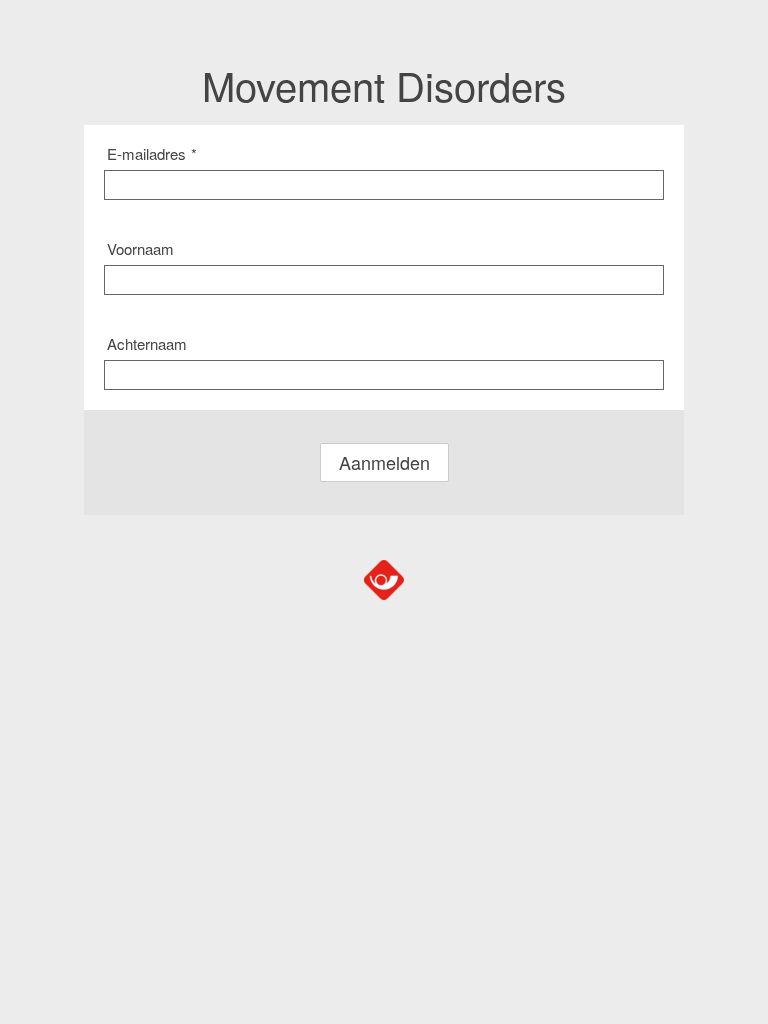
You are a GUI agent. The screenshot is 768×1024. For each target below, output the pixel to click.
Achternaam (147, 343)
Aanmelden (384, 462)
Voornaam (140, 248)
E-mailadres (152, 153)
